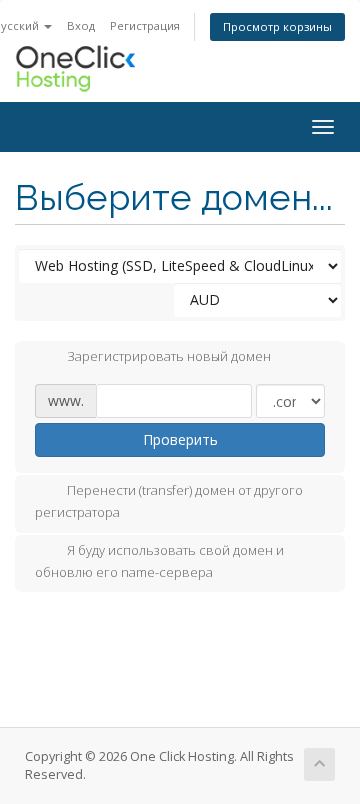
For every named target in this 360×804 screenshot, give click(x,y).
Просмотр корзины (277, 26)
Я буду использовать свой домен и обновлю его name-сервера (159, 561)
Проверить (180, 439)
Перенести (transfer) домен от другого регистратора (169, 502)
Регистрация (145, 25)
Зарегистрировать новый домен (169, 357)
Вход (81, 25)
